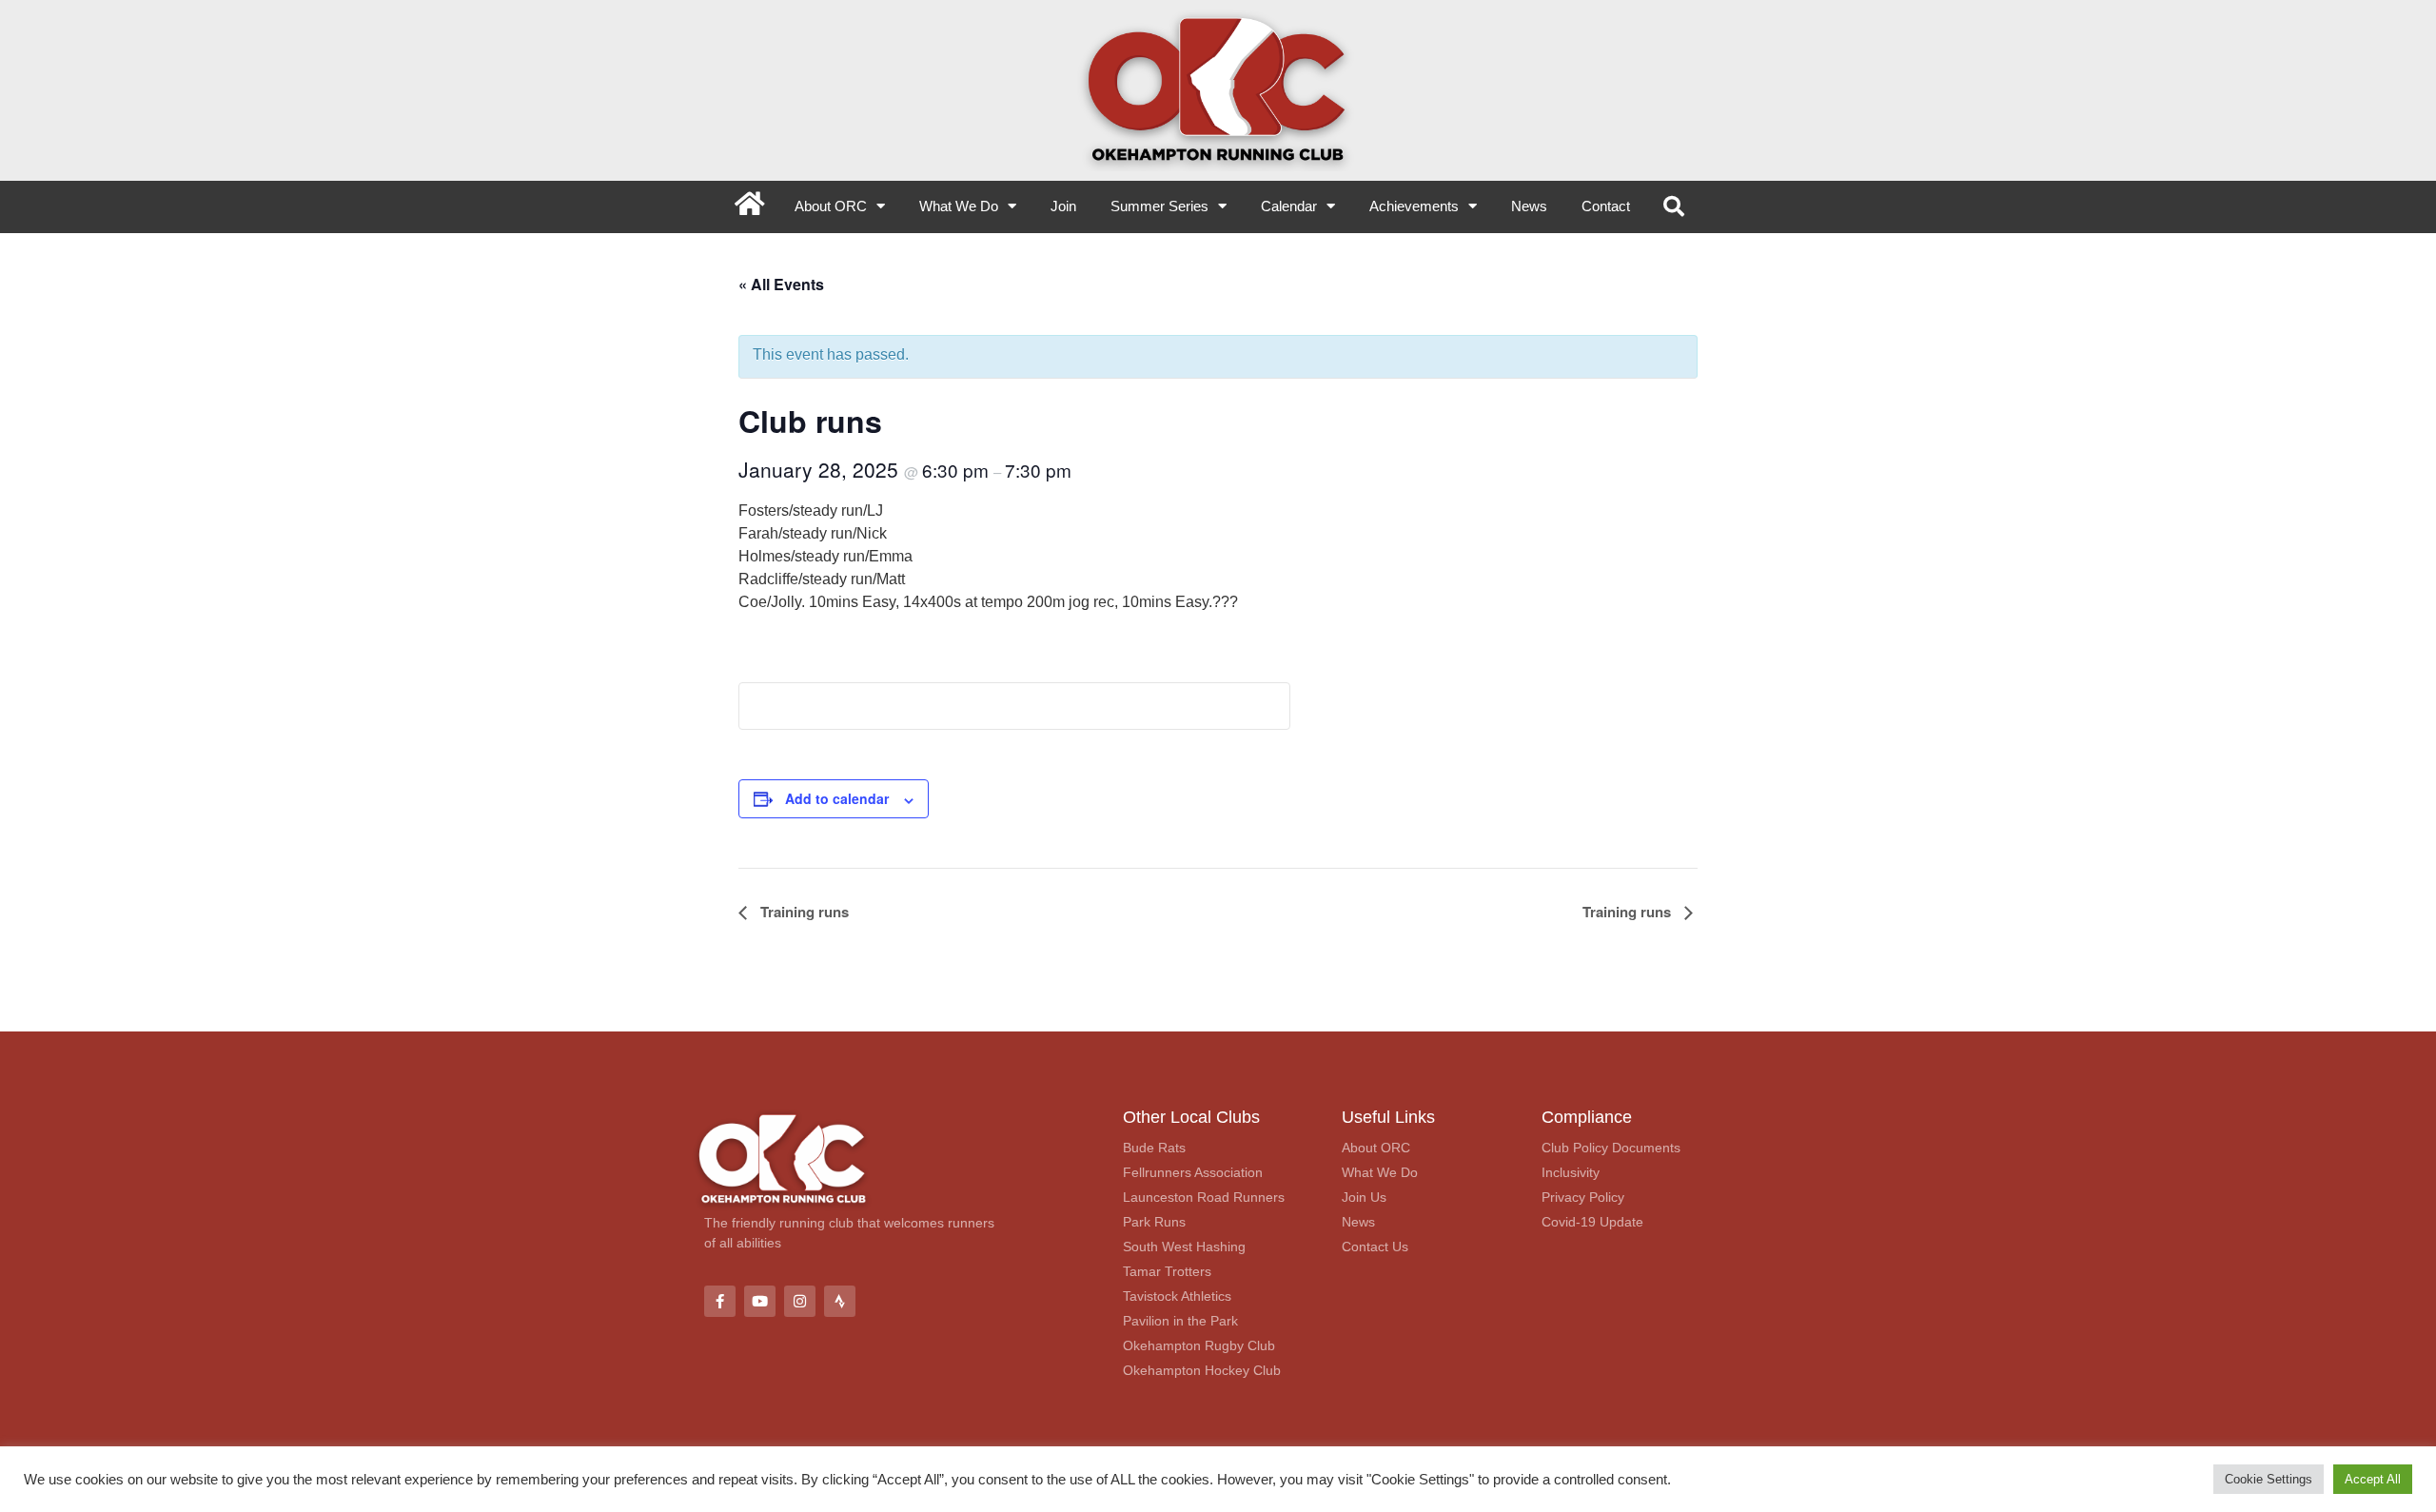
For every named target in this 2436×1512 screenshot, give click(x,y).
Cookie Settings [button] (2269, 1479)
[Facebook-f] (720, 1301)
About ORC (831, 206)
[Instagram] (800, 1301)
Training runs (803, 912)
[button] (1673, 207)
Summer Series (1159, 206)
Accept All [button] (2373, 1479)
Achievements (1414, 206)
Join (1063, 206)
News (1529, 206)
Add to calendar (837, 798)
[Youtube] (760, 1301)
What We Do (959, 206)
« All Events (781, 284)
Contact (1606, 206)
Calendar (1289, 206)
